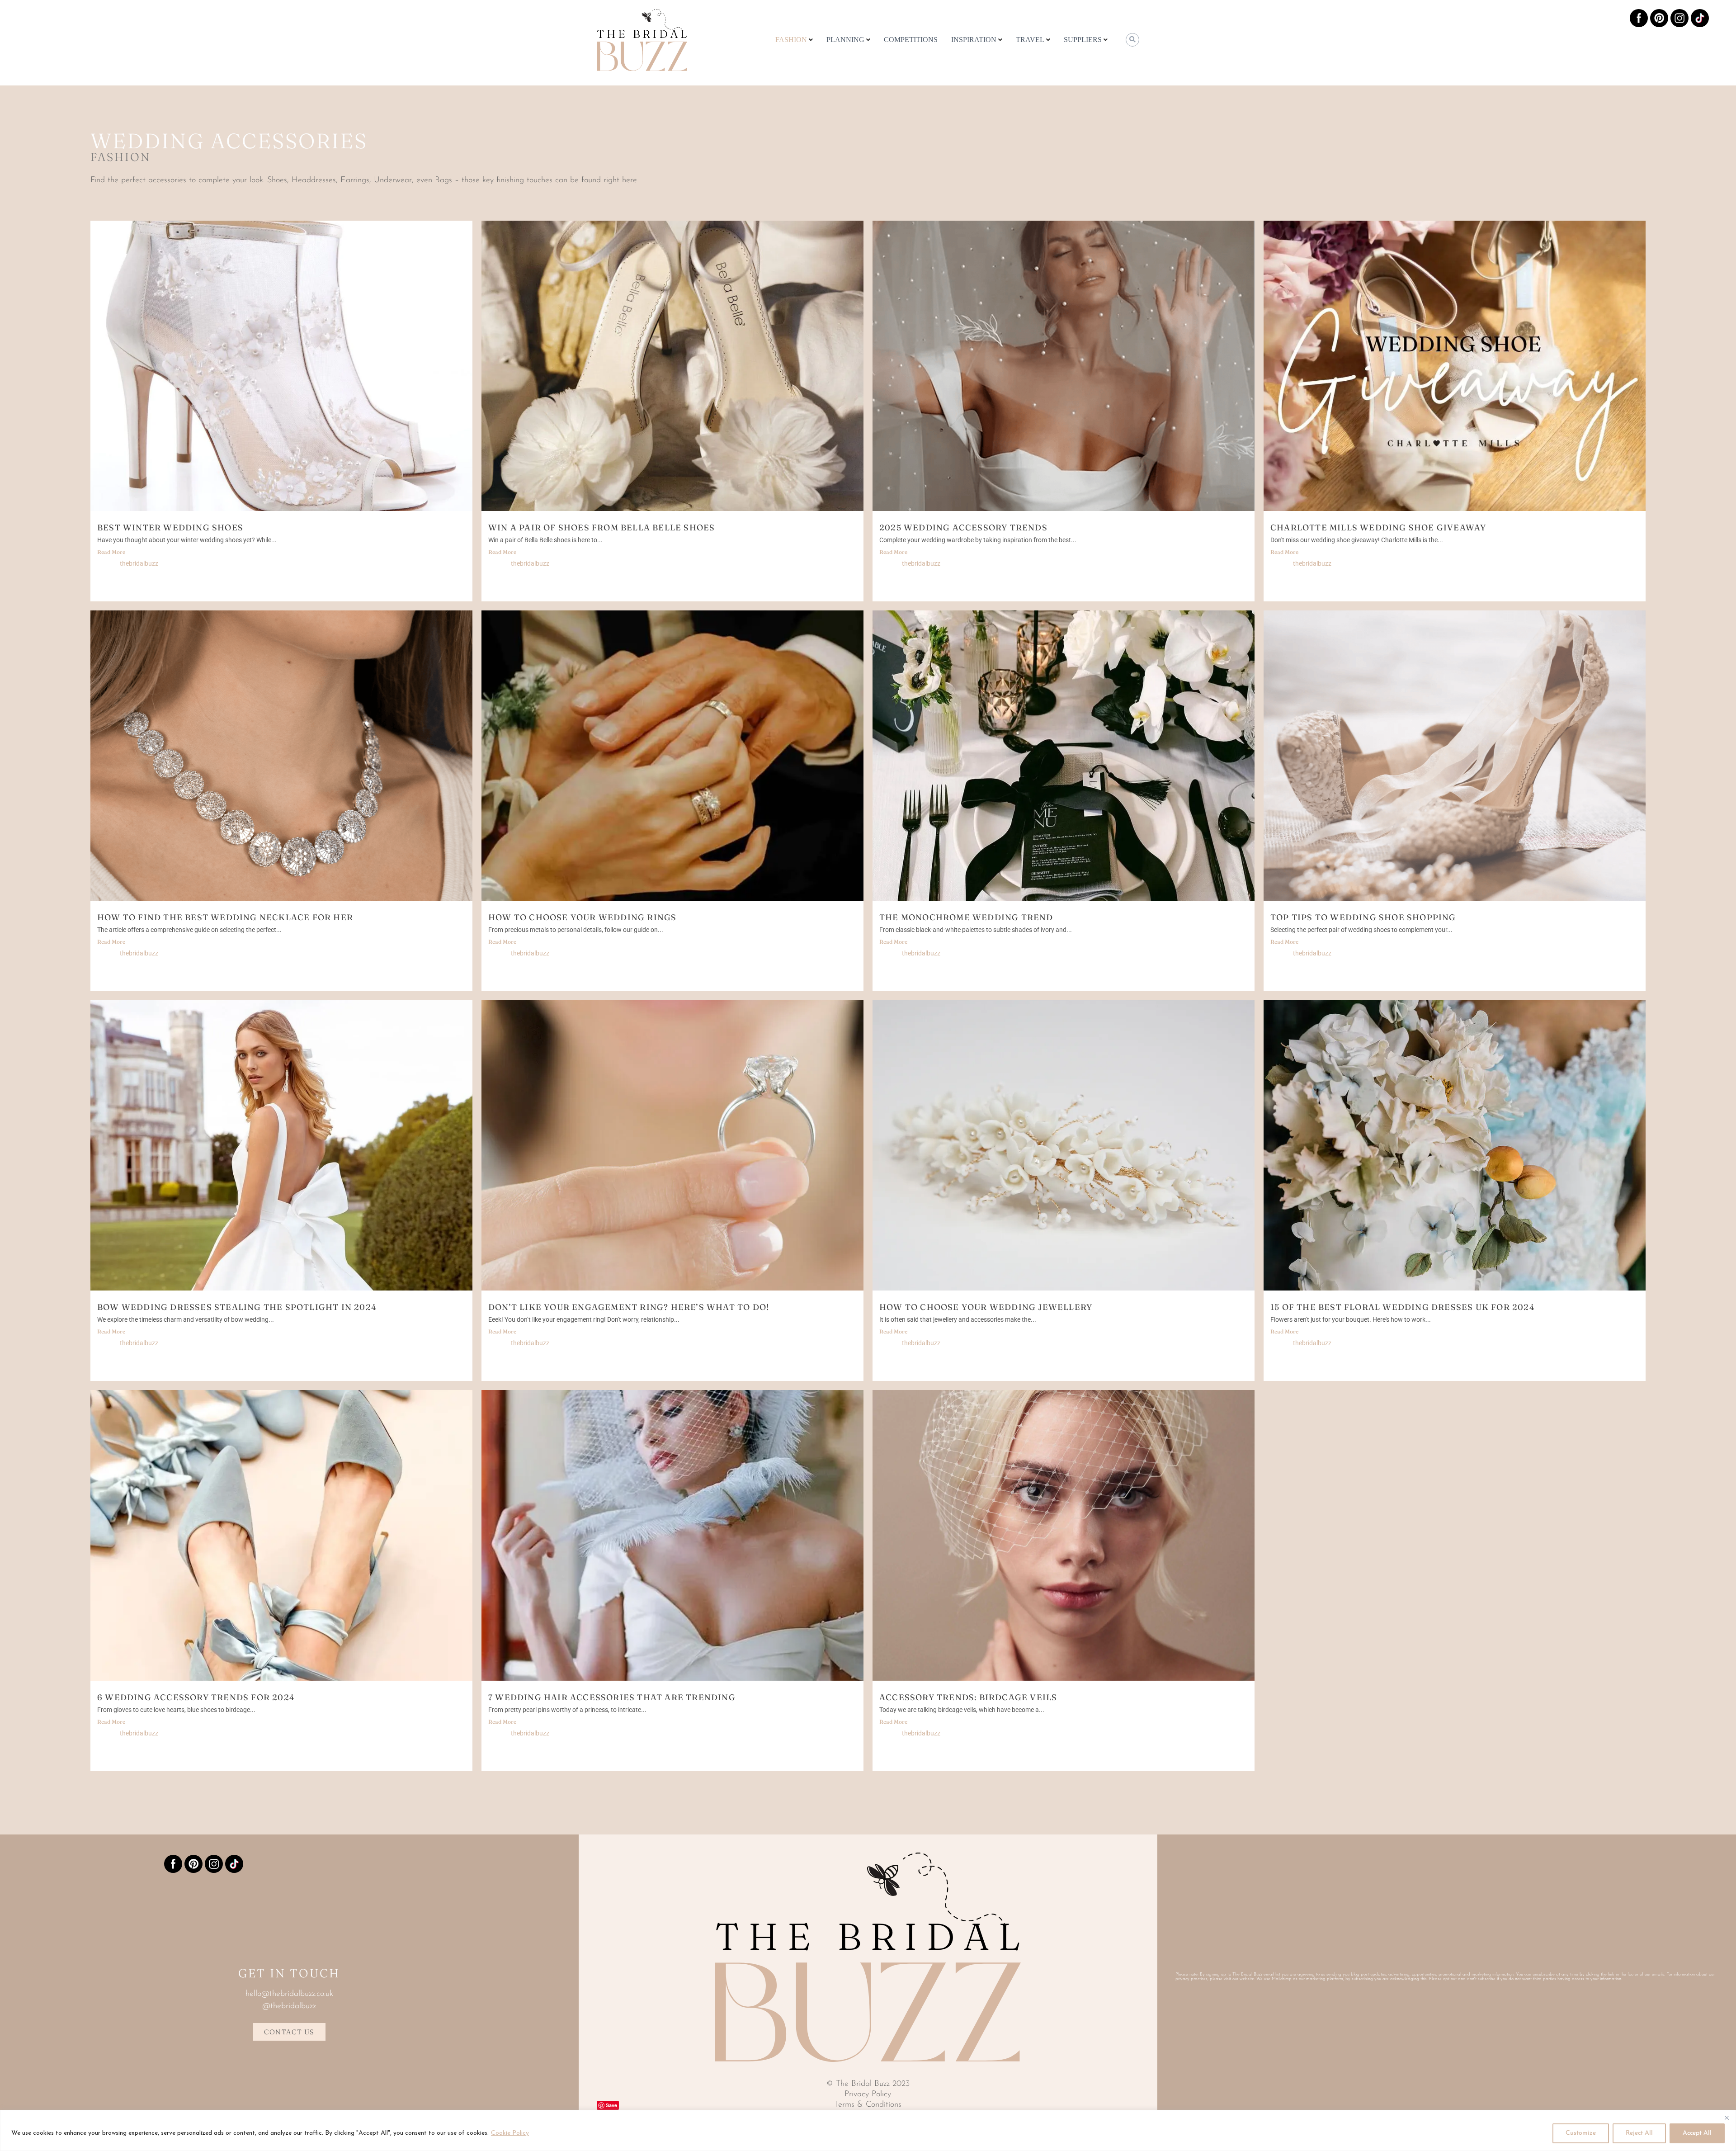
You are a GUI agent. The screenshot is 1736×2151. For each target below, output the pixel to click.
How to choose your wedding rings (582, 917)
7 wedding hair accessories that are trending (612, 1697)
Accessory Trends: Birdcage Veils (968, 1697)
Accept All (1697, 2133)
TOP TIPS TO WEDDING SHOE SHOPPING (1363, 917)
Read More (111, 552)
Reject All (1639, 2133)
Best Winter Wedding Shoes (170, 527)
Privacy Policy (868, 2094)
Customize (1581, 2133)
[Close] (1727, 2118)
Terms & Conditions (868, 2105)
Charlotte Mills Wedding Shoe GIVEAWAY (1378, 527)
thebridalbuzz (139, 563)
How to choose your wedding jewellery (986, 1307)
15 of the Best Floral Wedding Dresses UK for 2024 (1403, 1307)
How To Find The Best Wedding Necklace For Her (225, 917)
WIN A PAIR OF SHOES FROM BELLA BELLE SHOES (601, 527)
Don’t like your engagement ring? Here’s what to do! (630, 1307)
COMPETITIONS (911, 40)
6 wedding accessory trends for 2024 (196, 1697)
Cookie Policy (510, 2133)
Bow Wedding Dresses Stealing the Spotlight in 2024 (237, 1307)
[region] (868, 2130)
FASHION (791, 40)
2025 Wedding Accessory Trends (963, 527)
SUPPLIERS (1083, 40)
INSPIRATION (974, 40)
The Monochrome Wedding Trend (966, 917)
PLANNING (845, 40)
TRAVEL (1030, 40)
